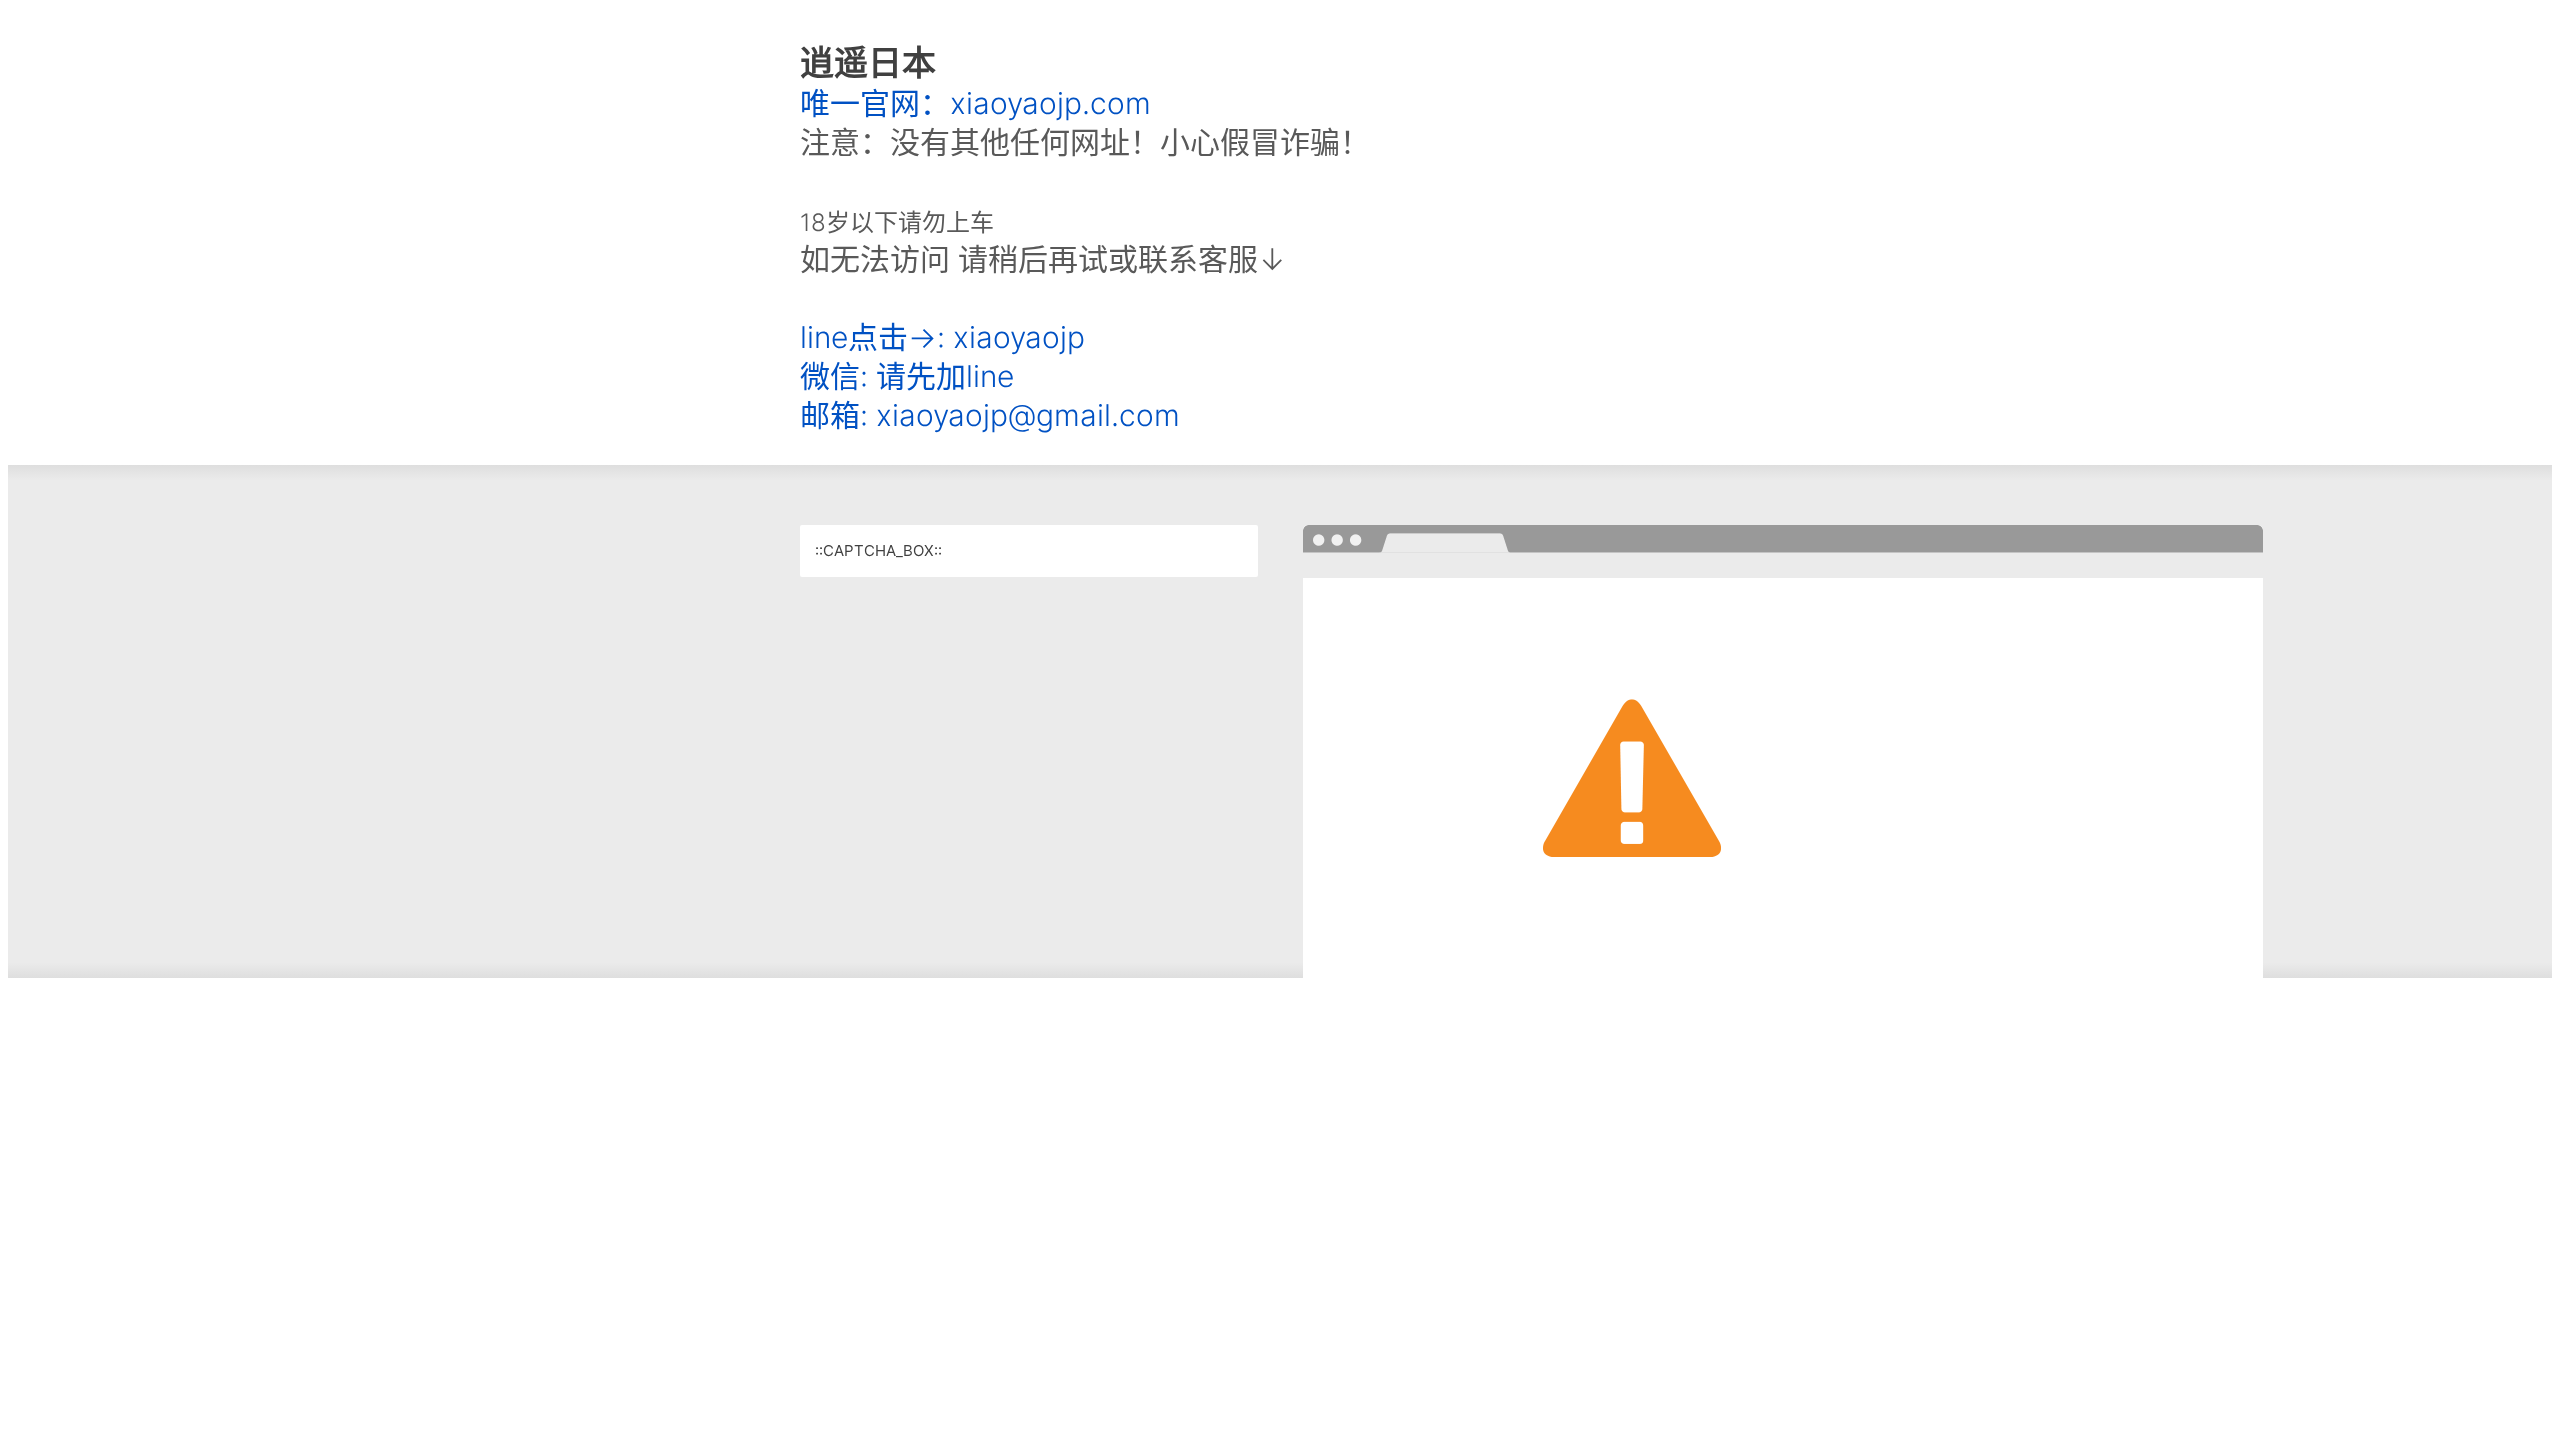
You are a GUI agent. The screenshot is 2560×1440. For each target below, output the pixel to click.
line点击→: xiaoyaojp (942, 337)
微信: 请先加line (907, 376)
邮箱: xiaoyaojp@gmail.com (990, 415)
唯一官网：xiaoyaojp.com (975, 103)
